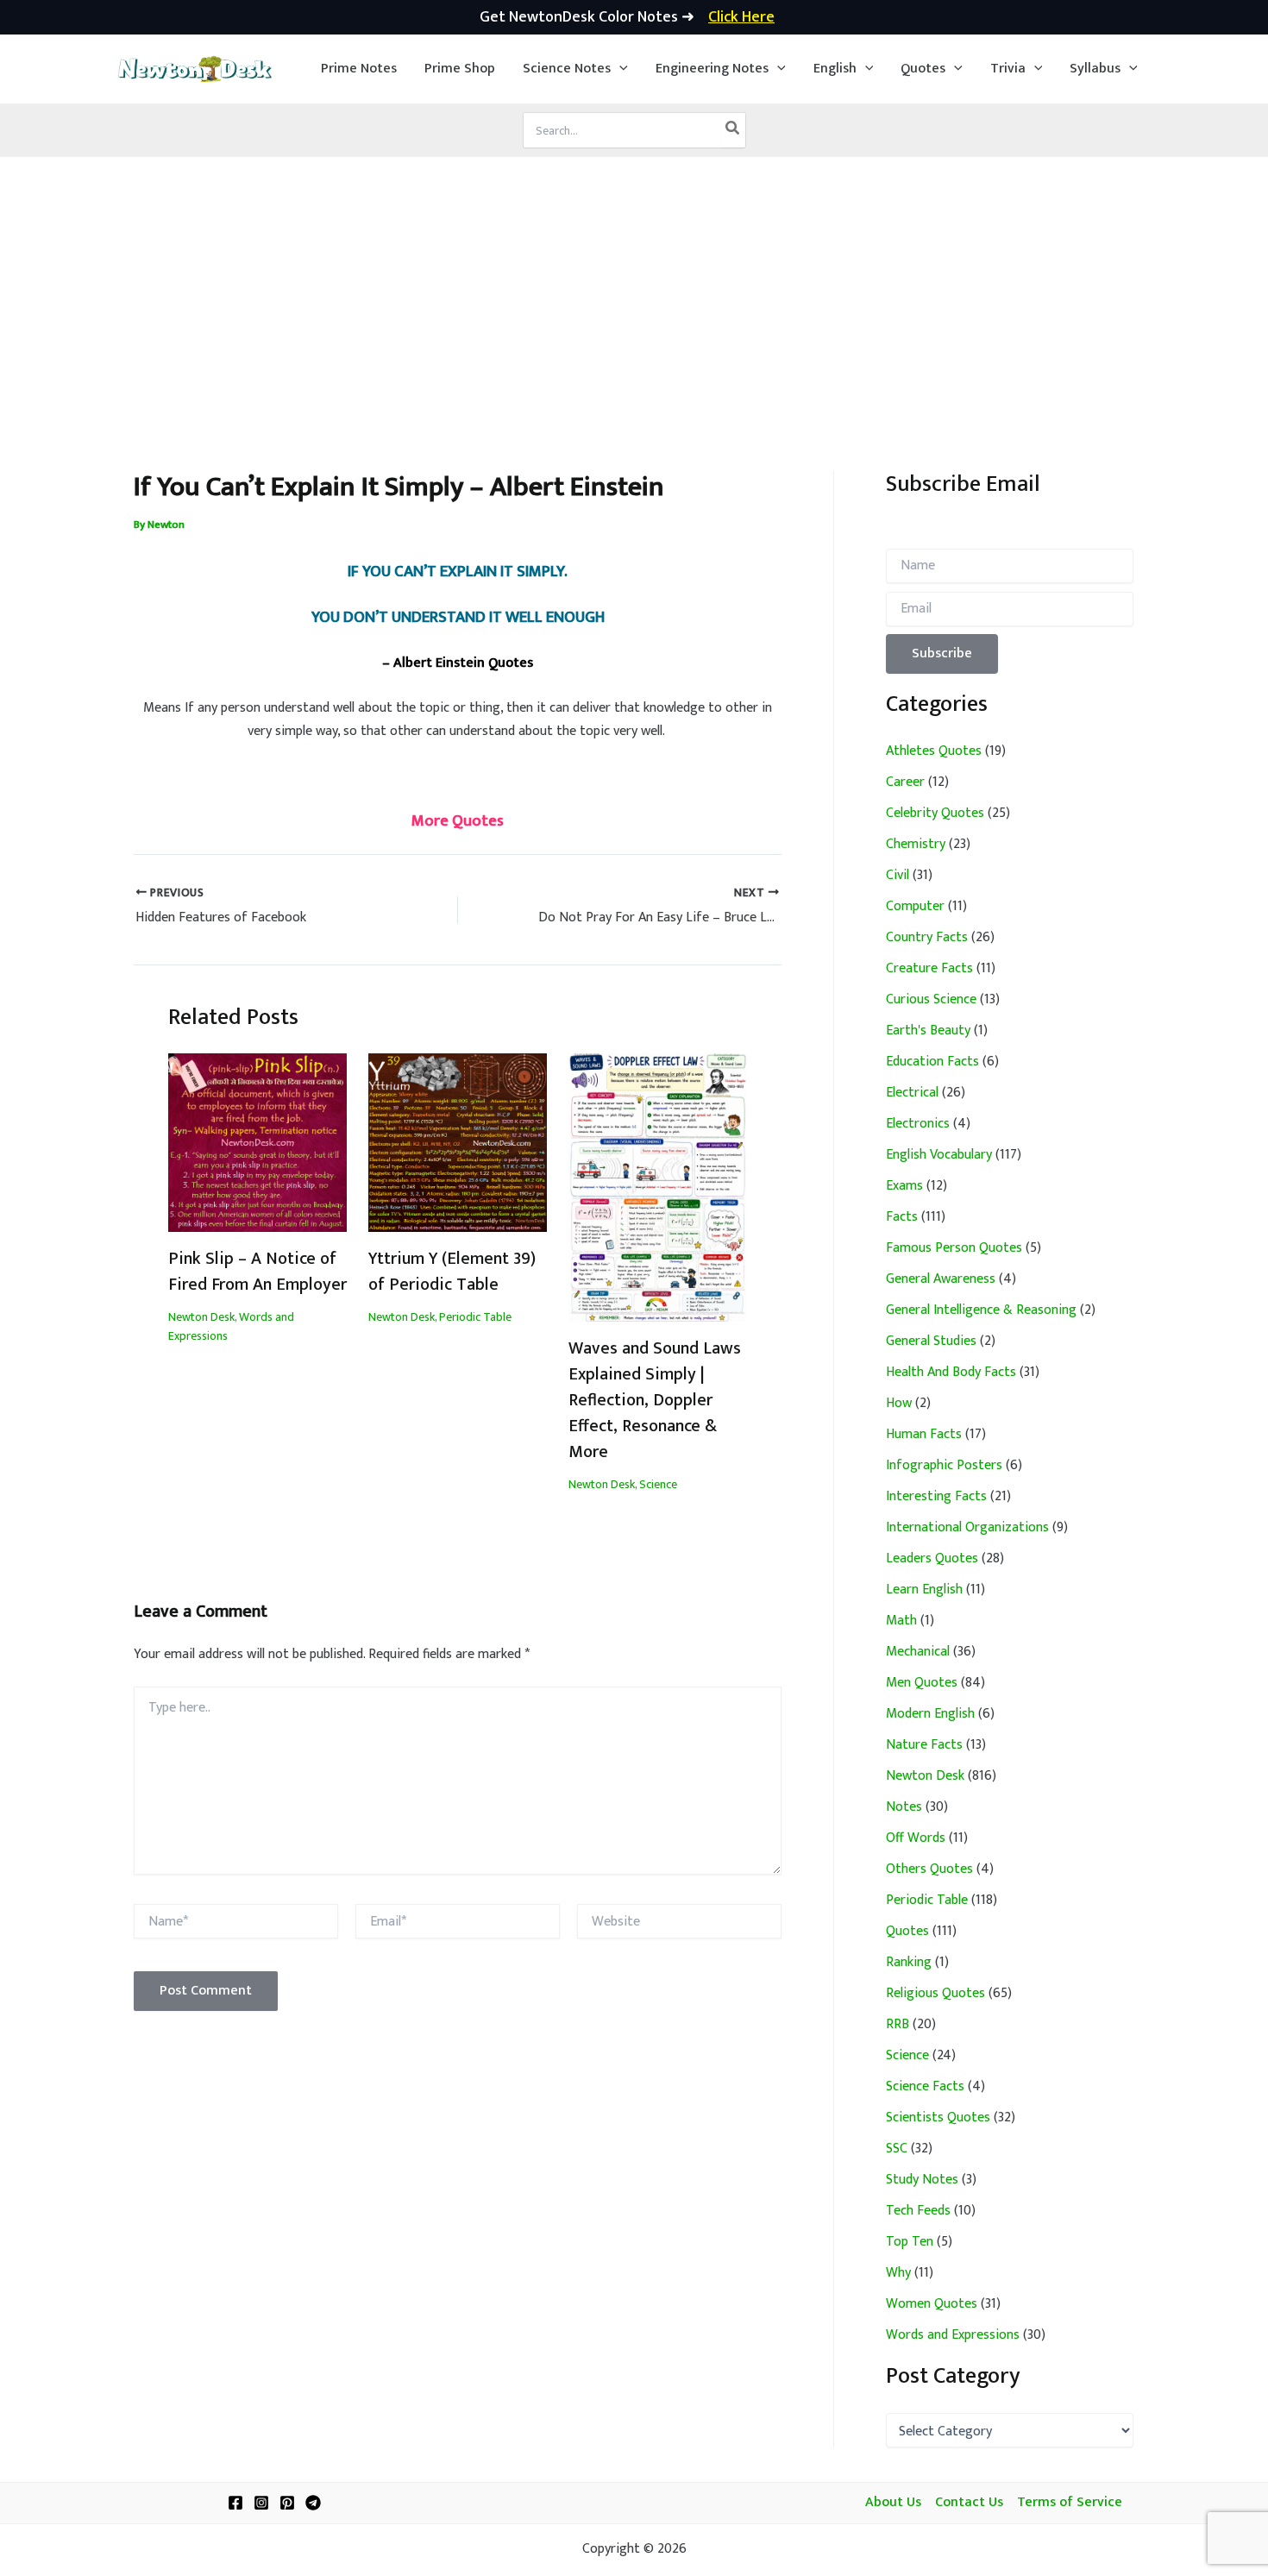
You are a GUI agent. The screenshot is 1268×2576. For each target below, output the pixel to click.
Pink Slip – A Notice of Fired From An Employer (257, 1272)
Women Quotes (932, 2304)
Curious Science (931, 999)
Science (658, 1484)
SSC (897, 2149)
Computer (915, 906)
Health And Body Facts (951, 1372)
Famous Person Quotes (954, 1248)
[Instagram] (261, 2503)
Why (898, 2273)
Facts (902, 1217)
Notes (904, 1807)
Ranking (909, 1962)
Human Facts (924, 1434)
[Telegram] (313, 2503)
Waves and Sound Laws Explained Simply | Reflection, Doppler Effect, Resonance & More (655, 1400)
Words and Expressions (953, 2335)
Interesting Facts (936, 1496)
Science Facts (925, 2086)
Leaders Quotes (932, 1558)
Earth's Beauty (928, 1030)
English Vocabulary (939, 1155)
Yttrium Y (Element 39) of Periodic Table (452, 1272)
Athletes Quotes (934, 751)
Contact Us (969, 2503)
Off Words (916, 1838)
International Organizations (967, 1527)
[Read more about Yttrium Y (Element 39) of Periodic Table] (458, 1142)
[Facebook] (235, 2503)
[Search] (733, 130)
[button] (575, 69)
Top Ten (910, 2242)
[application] (619, 69)
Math (901, 1621)
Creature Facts (929, 968)
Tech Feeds (918, 2211)
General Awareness (941, 1279)
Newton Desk (201, 1317)
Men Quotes (922, 1683)
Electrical (912, 1093)
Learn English (924, 1590)
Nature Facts (924, 1745)
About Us (893, 2503)
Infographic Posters (944, 1465)
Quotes (907, 1931)
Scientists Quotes (938, 2117)
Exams (904, 1186)
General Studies (931, 1341)
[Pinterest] (287, 2503)
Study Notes (922, 2180)
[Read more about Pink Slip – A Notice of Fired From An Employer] (257, 1142)
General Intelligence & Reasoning (981, 1310)
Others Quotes (929, 1869)
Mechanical (918, 1652)
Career (905, 782)
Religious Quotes (935, 1993)
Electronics (918, 1124)
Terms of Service (1070, 2503)
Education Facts (932, 1062)
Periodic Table (475, 1317)
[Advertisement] (634, 286)
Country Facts (927, 937)
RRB (898, 2024)
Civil (898, 875)
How (899, 1403)
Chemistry (916, 844)
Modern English (930, 1714)
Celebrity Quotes (935, 813)
